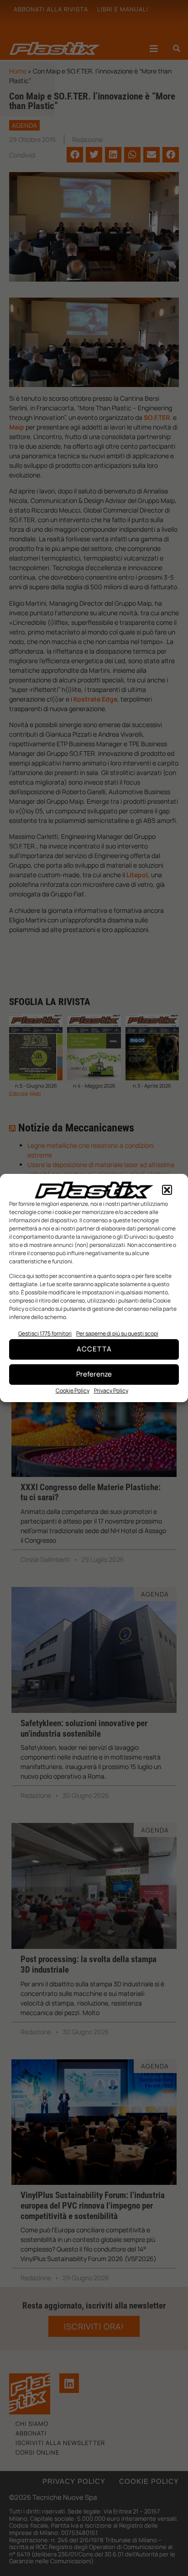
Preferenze (94, 1374)
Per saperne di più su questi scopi (117, 1333)
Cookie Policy (73, 1390)
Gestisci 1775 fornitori (45, 1333)
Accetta (94, 1349)
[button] (167, 1190)
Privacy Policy (111, 1390)
